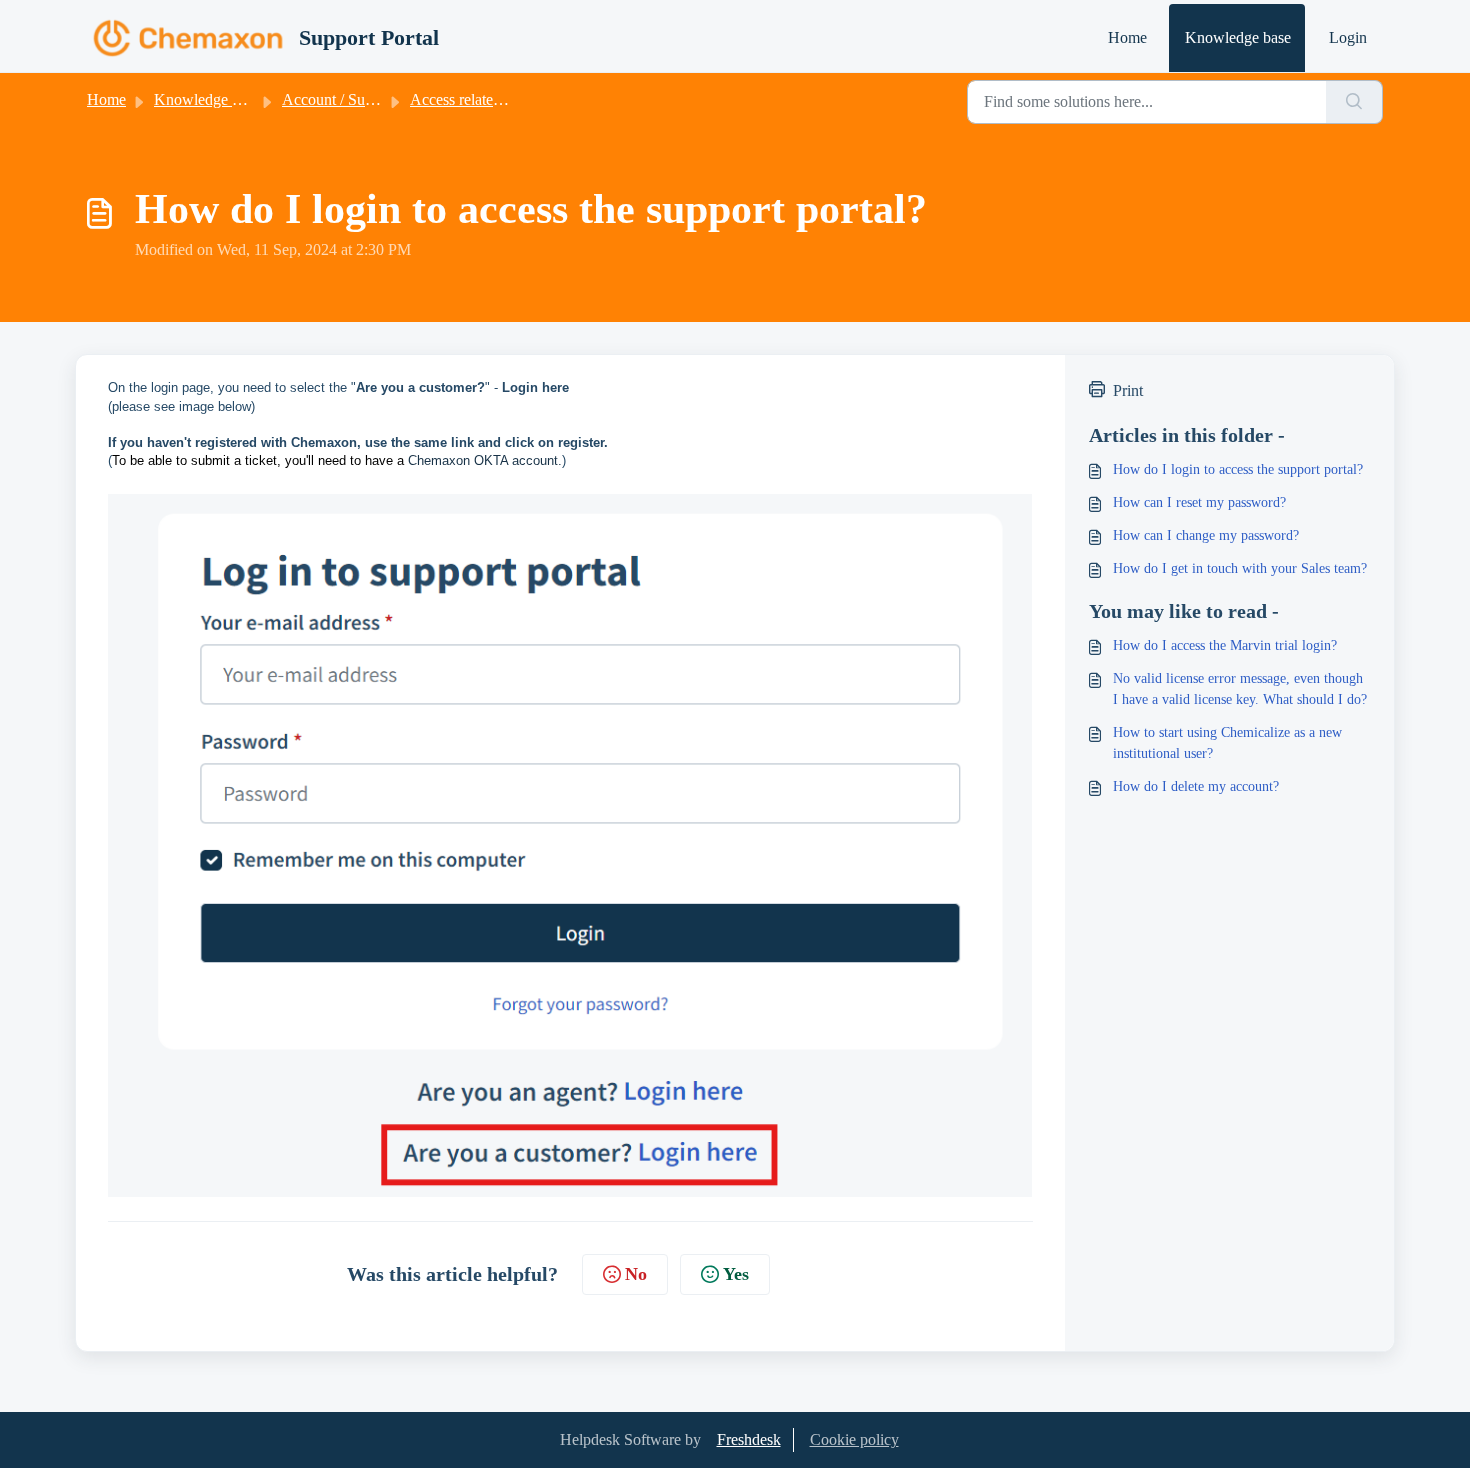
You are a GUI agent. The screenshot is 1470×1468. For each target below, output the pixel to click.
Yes (736, 1274)
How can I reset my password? (1199, 502)
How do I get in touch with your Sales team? (1240, 568)
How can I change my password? (1206, 535)
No (636, 1274)
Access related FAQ (473, 99)
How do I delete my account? (1196, 786)
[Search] (1354, 102)
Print (1128, 390)
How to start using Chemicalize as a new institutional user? (1227, 743)
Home (1127, 37)
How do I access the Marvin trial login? (1225, 645)
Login (1348, 37)
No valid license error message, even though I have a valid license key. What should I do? (1240, 689)
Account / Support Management (383, 99)
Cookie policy (854, 1439)
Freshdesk (749, 1439)
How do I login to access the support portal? (1238, 469)
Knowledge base (1238, 37)
